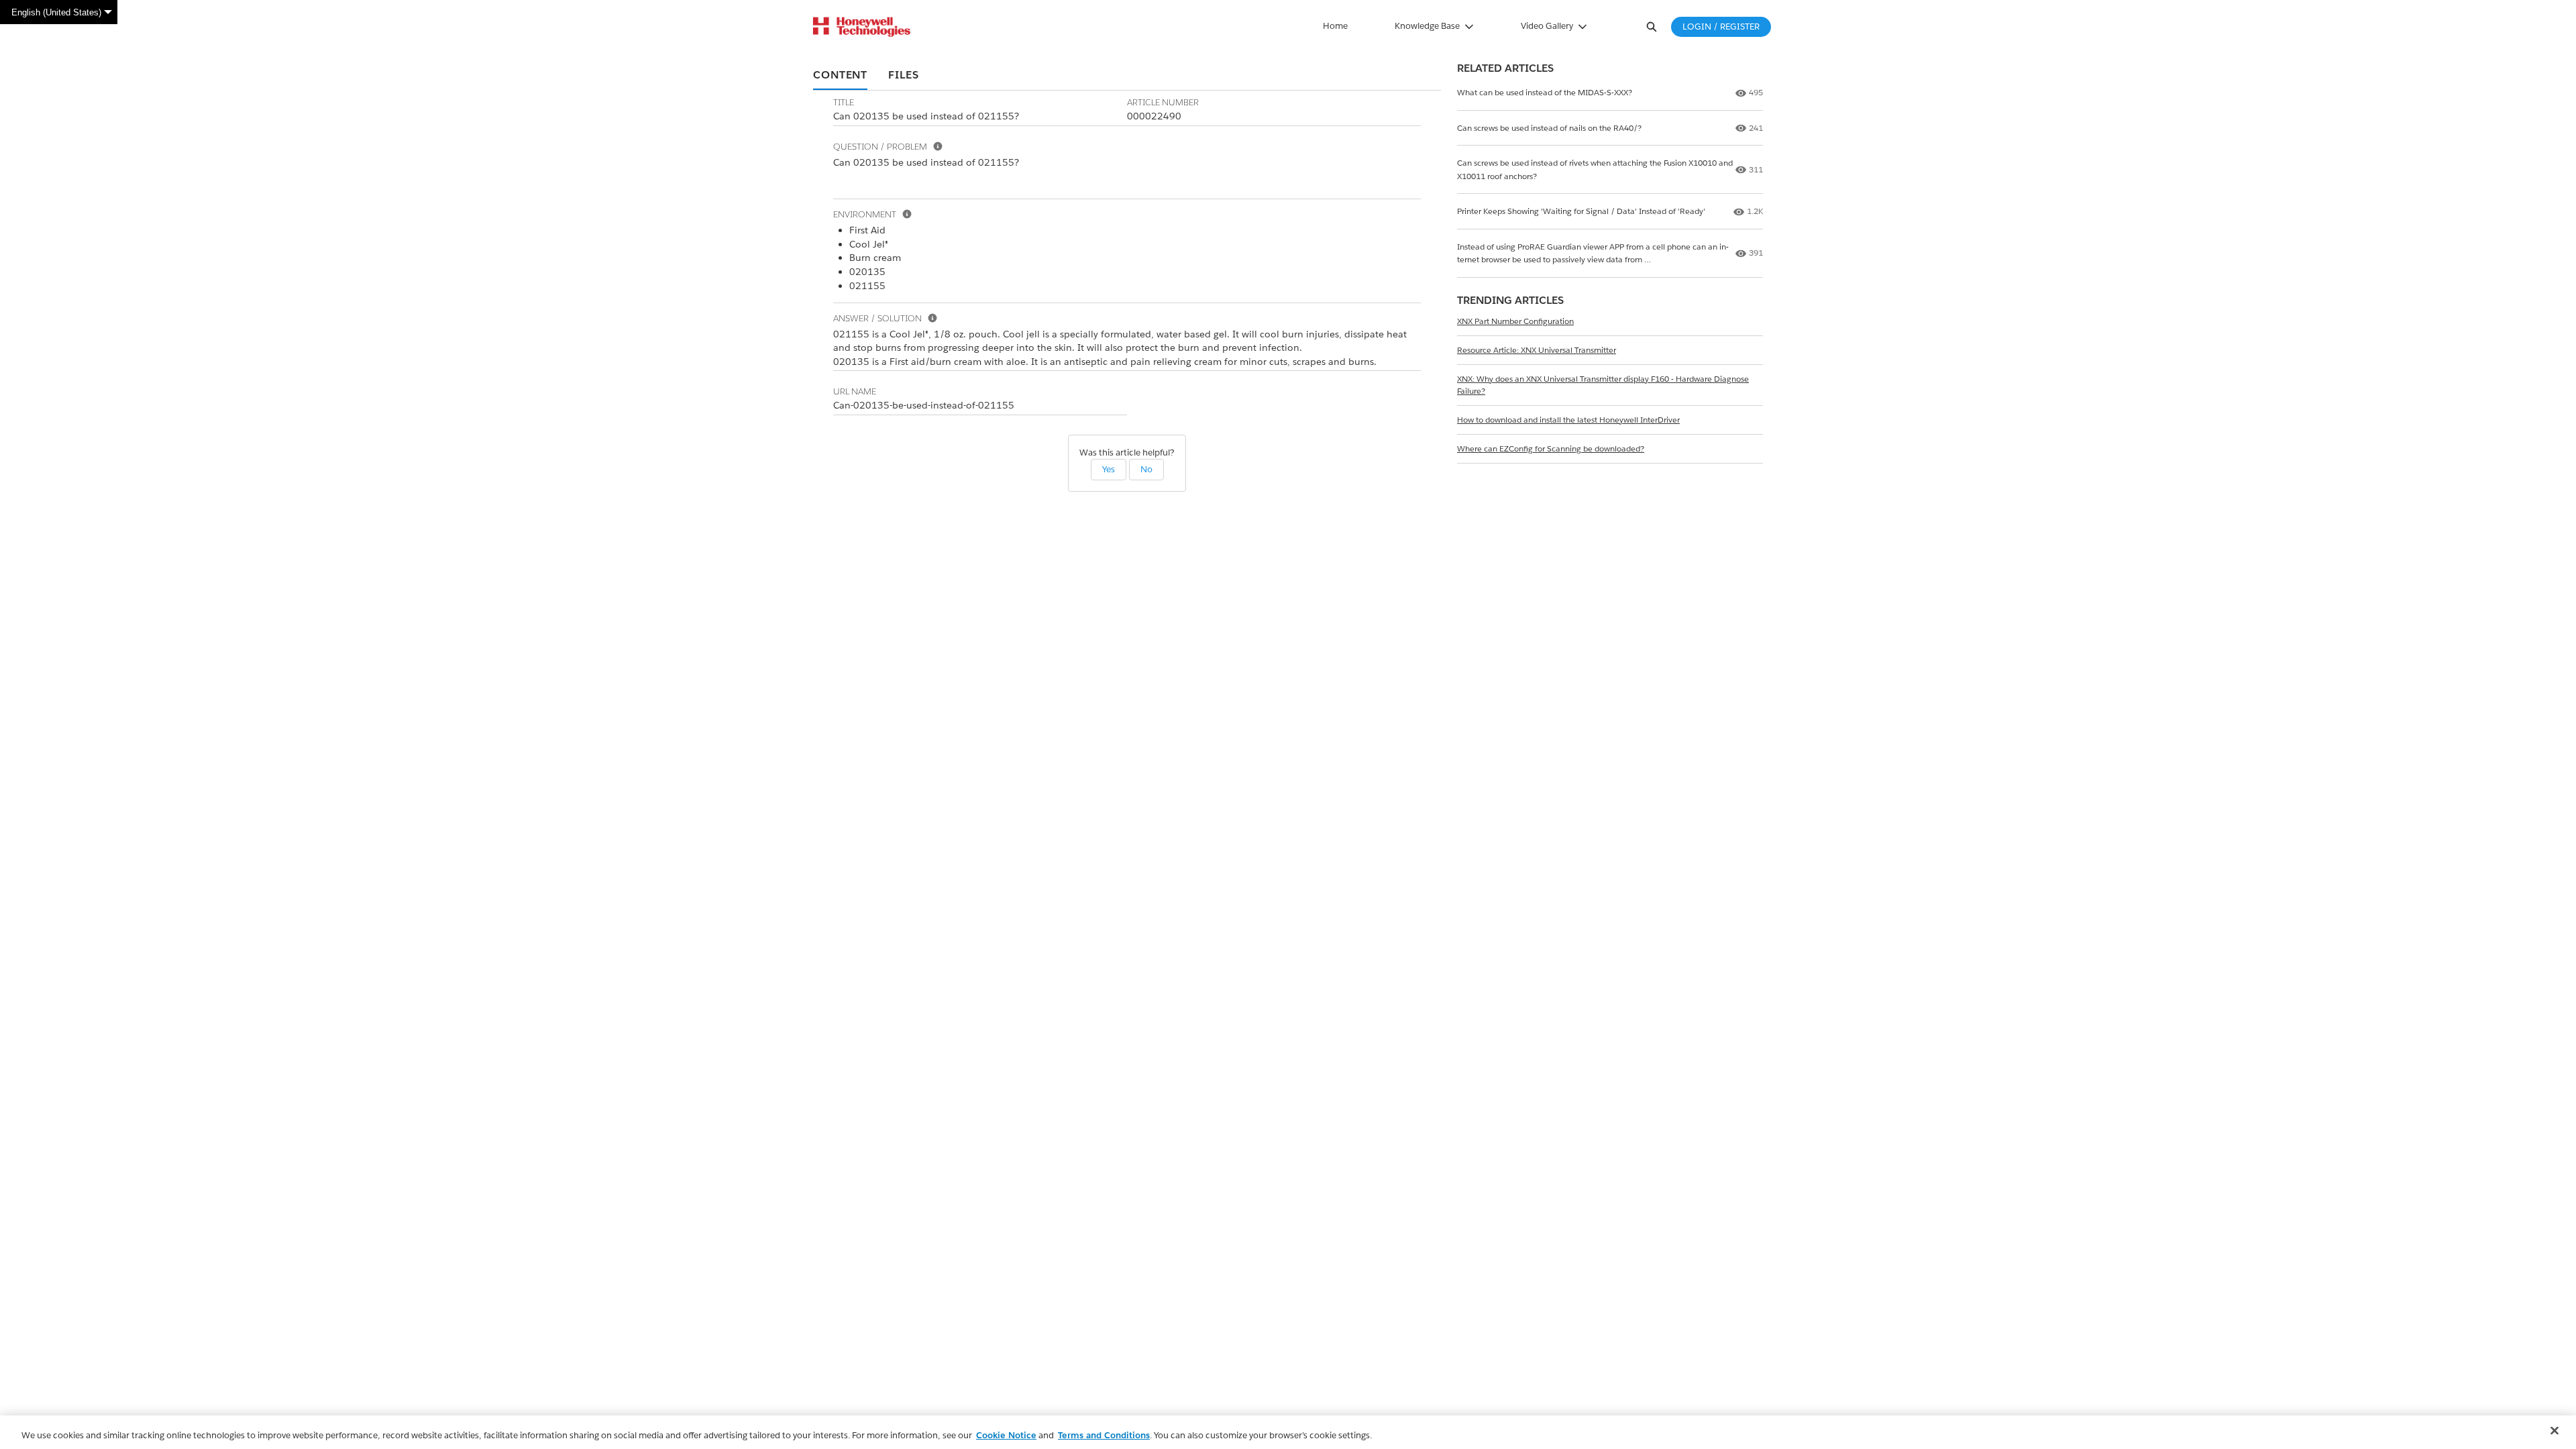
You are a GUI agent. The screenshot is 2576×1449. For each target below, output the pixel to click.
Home (1335, 26)
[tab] (840, 76)
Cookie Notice (1006, 1435)
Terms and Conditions (1104, 1435)
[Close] (2555, 1431)
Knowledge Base (1427, 26)
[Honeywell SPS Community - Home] (862, 27)
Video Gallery (1547, 26)
